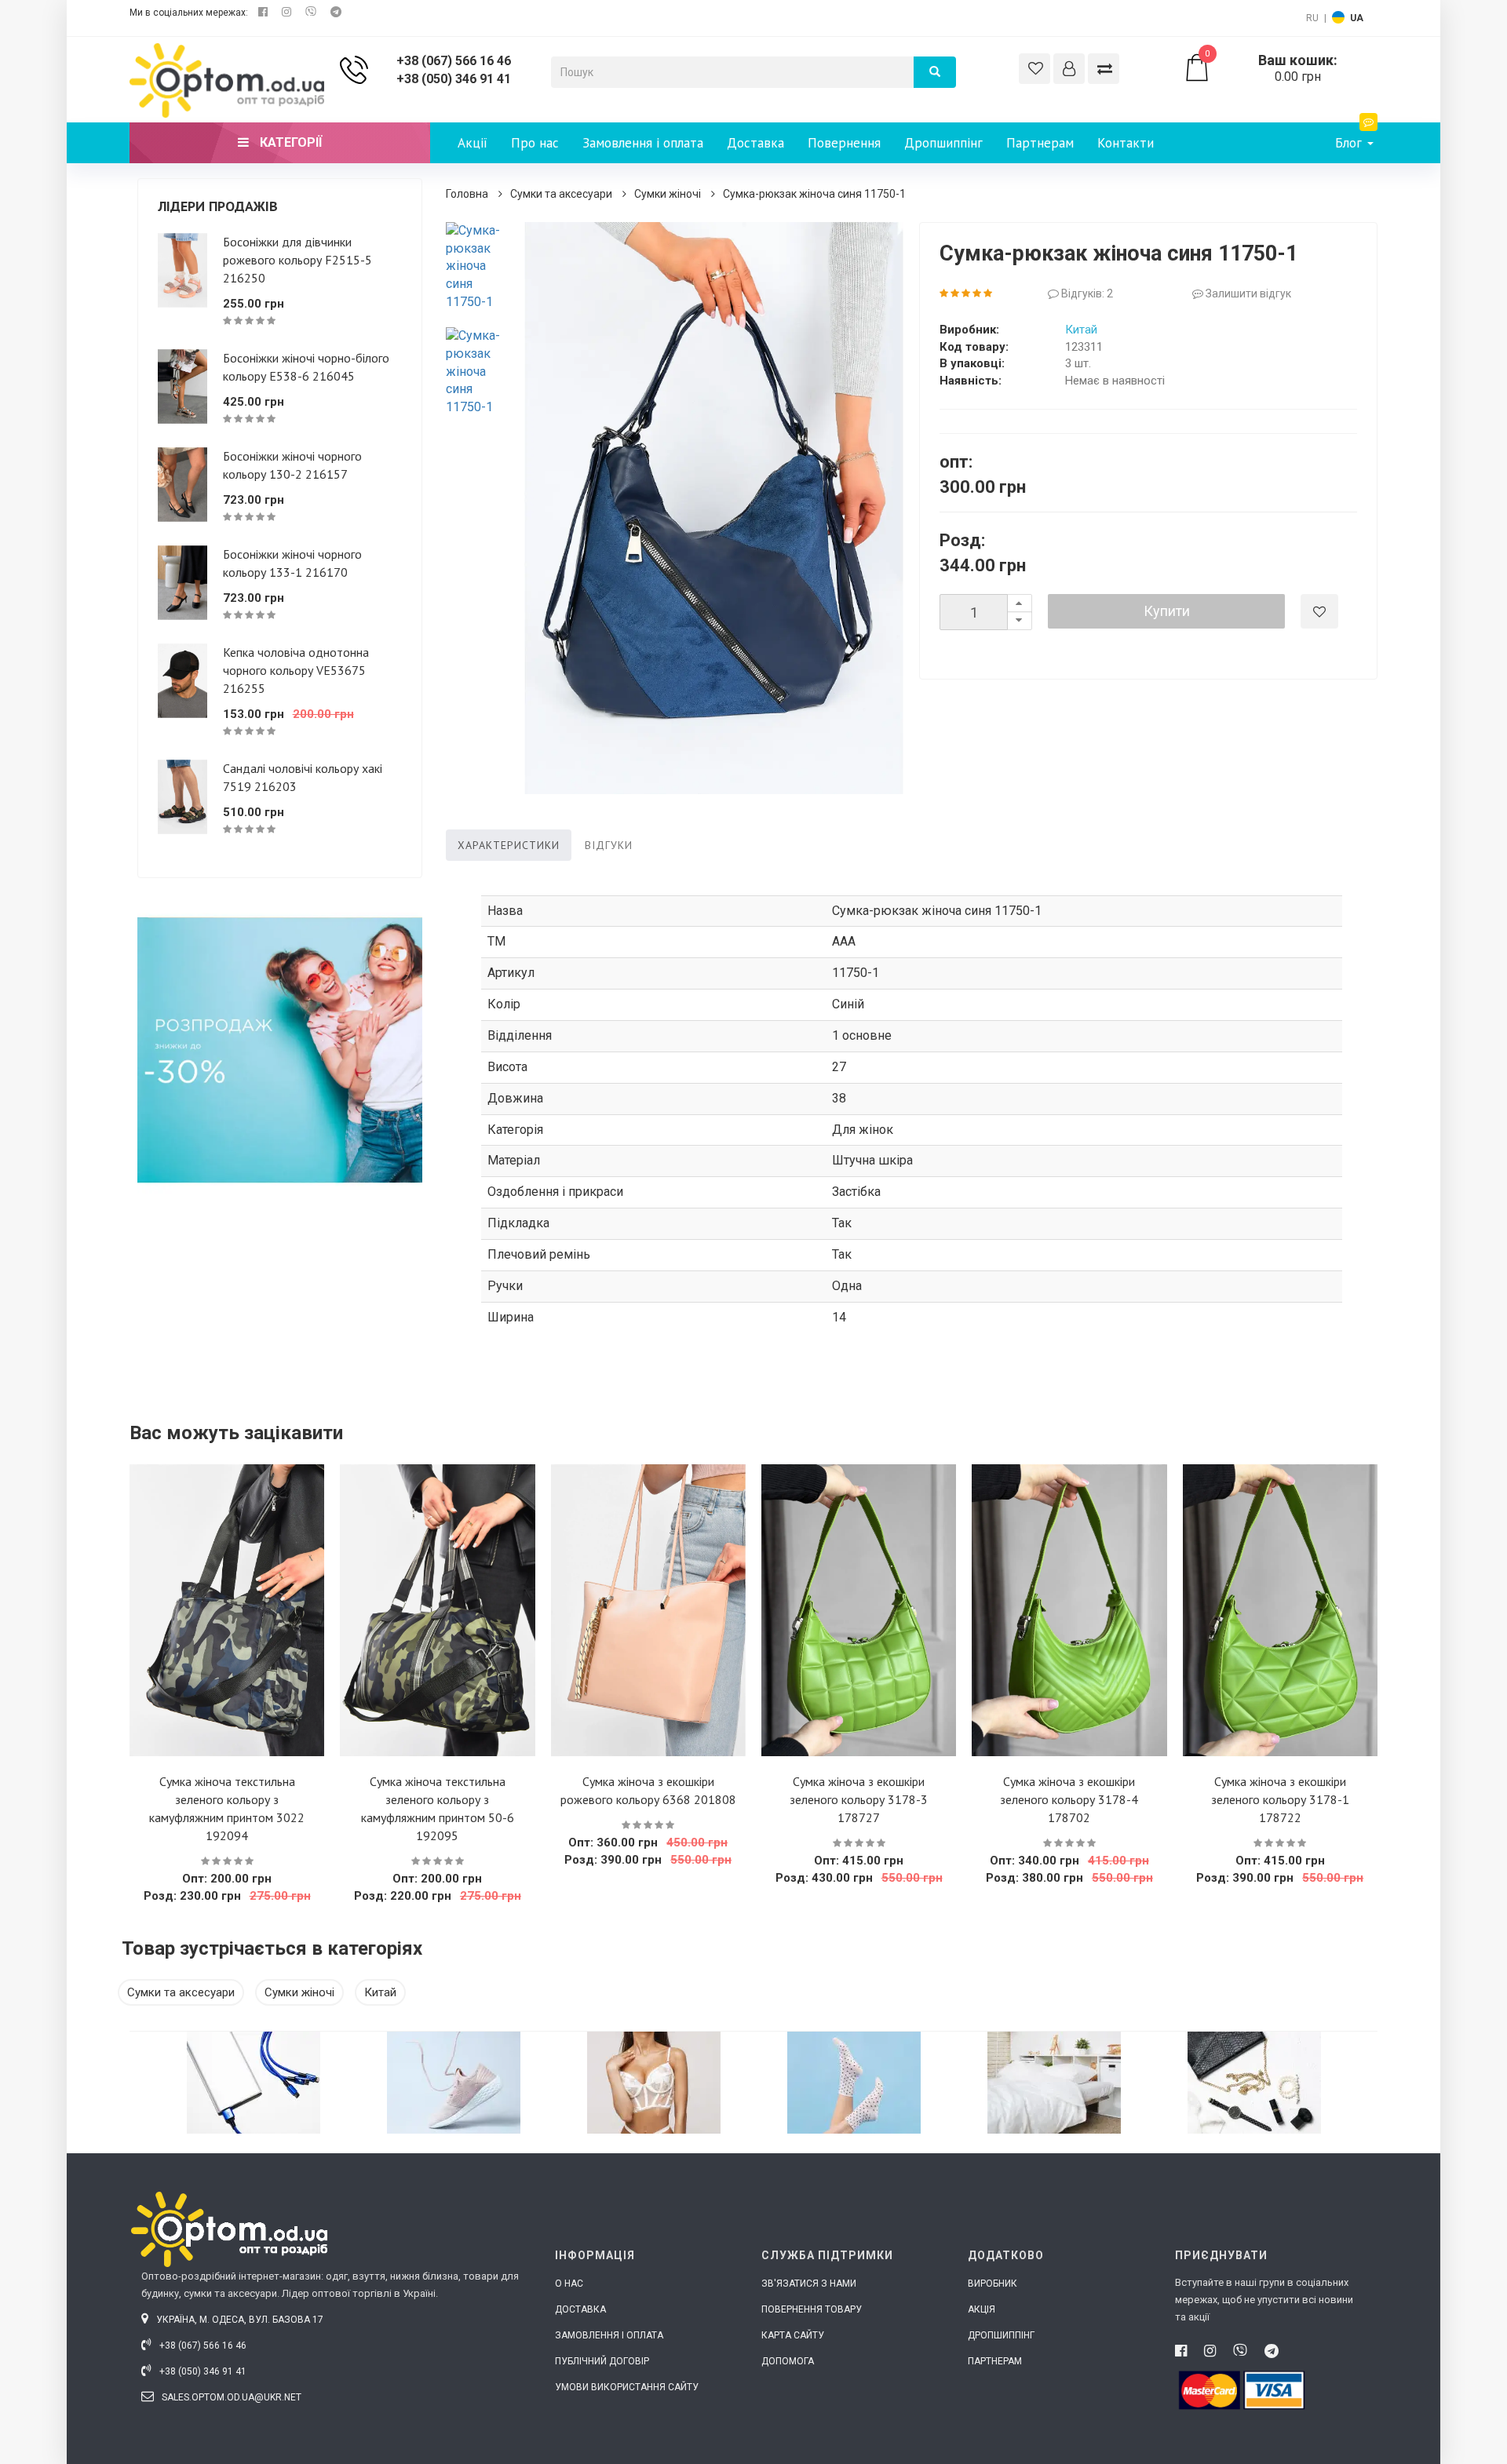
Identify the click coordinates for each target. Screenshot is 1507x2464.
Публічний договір (602, 2361)
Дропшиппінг (943, 143)
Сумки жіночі (668, 194)
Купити (1167, 611)
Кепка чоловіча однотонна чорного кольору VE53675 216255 (296, 670)
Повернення (844, 143)
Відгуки (609, 845)
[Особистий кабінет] (1069, 69)
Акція (982, 2309)
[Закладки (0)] (1034, 69)
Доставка (755, 143)
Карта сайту (793, 2335)
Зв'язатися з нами (809, 2284)
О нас (569, 2284)
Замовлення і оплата (643, 143)
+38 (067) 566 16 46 (454, 61)
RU (1312, 18)
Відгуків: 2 (1086, 293)
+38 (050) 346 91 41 (454, 79)
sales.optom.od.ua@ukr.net (230, 2397)
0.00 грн (1271, 68)
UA (1357, 18)
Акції (473, 143)
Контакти (1126, 143)
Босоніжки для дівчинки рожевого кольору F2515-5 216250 (297, 260)
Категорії (289, 142)
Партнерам (1040, 143)
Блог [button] (1350, 143)
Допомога (788, 2361)
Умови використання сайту (627, 2387)
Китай (1081, 330)
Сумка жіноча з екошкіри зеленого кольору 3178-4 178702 (1069, 1799)
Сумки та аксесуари (561, 194)
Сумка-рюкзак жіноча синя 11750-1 (814, 194)
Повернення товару (812, 2309)
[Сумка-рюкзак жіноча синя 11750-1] (478, 267)
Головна (467, 194)
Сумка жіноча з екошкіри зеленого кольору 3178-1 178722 (1280, 1799)
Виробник (993, 2284)
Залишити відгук (1247, 293)
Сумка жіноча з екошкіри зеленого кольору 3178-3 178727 (859, 1799)
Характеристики (509, 845)
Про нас (535, 143)
